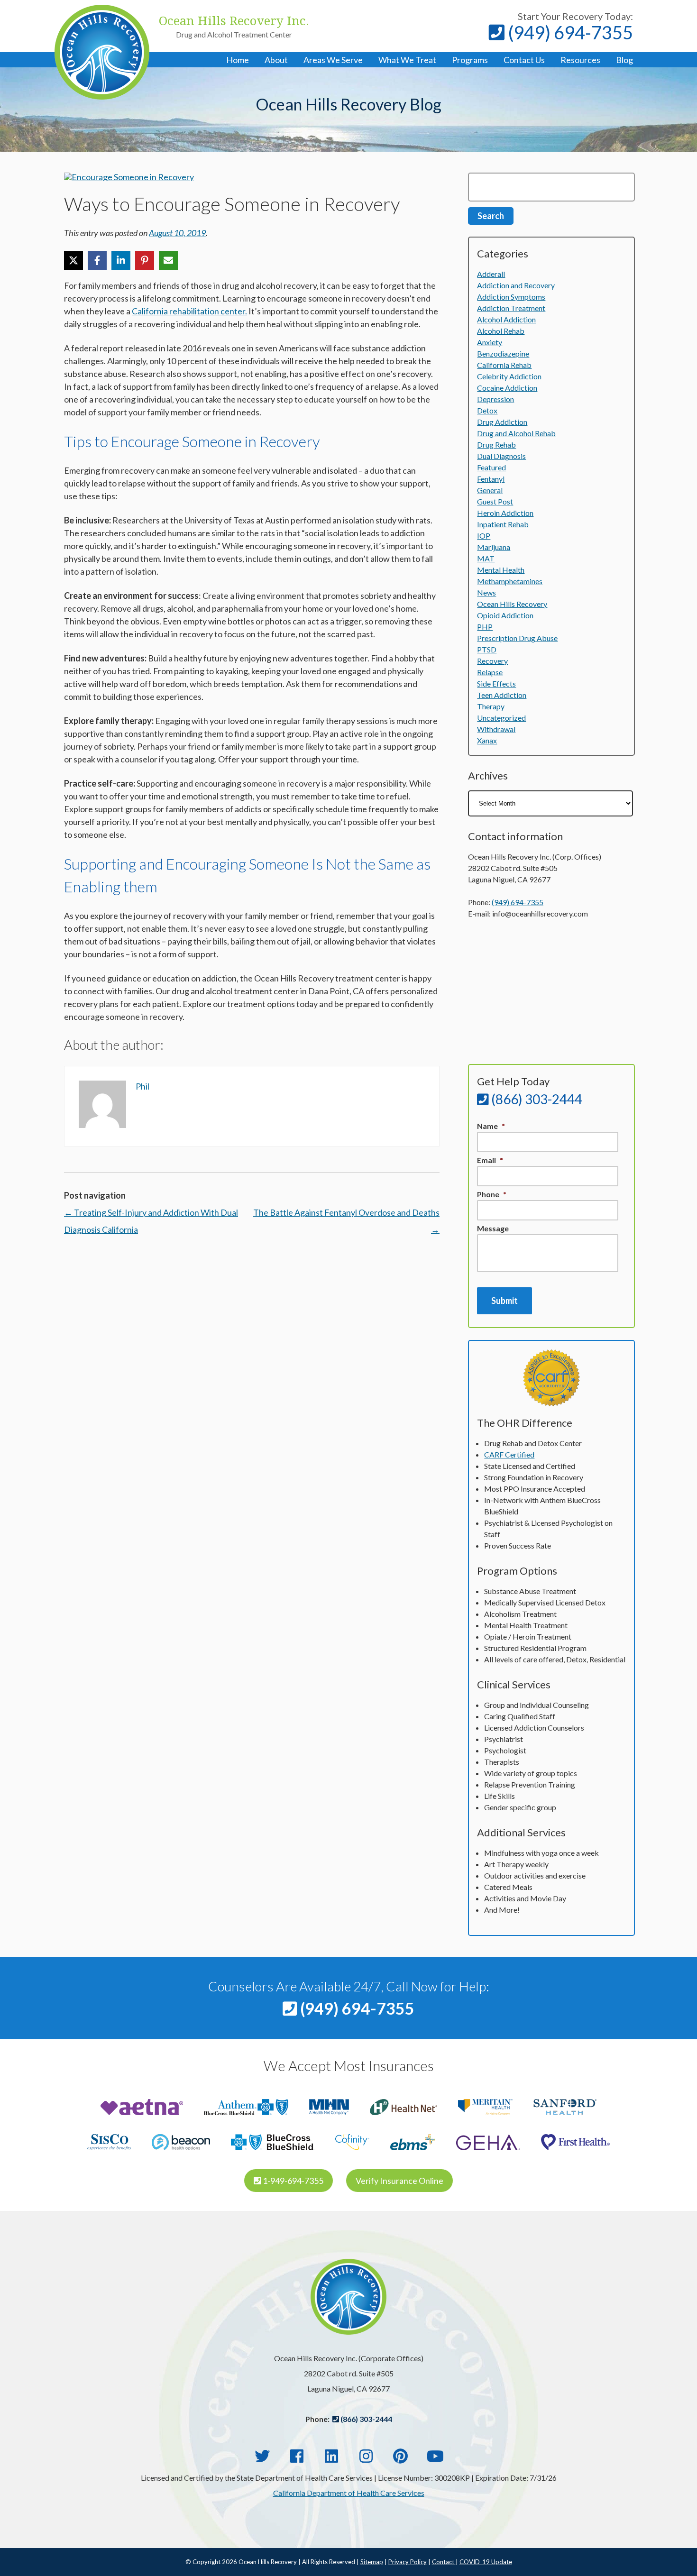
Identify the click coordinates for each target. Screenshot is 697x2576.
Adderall (491, 274)
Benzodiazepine (503, 353)
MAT (486, 558)
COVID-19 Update (486, 2562)
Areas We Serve (333, 60)
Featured (491, 467)
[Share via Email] (168, 260)
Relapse (490, 672)
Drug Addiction (502, 422)
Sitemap (372, 2562)
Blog (624, 60)
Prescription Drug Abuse (517, 638)
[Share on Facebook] (97, 260)
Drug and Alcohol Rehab (516, 433)
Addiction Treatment (511, 308)
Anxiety (490, 342)
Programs (470, 60)
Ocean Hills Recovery (512, 604)
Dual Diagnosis (501, 456)
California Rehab (504, 365)
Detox (487, 410)
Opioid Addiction (505, 615)
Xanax (487, 740)
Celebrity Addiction (509, 376)
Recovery (492, 661)
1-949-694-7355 (292, 2181)
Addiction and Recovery (516, 285)
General (490, 490)
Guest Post (495, 501)
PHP (485, 627)
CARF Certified (509, 1454)
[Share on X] (73, 260)
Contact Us (524, 60)
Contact (444, 2562)
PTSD (487, 649)
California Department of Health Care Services (349, 2493)
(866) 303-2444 (536, 1099)
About (276, 60)
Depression (495, 399)
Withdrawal (496, 729)
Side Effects (496, 683)
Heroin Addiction (505, 513)
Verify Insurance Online (399, 2181)
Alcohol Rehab (501, 331)
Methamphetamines (510, 581)
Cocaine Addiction (507, 388)
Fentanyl (491, 479)
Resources (580, 60)
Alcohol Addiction (506, 319)
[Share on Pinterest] (145, 260)
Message (493, 1228)
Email (490, 1160)
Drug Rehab (496, 445)
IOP (484, 536)
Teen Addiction (502, 695)
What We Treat (407, 60)
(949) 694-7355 (569, 32)
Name (491, 1126)
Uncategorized (501, 718)
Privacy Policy (408, 2562)
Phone (492, 1194)
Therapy (491, 706)
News (486, 592)
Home (238, 60)
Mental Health (501, 570)
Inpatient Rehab (503, 524)
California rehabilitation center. (189, 311)
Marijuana (494, 547)
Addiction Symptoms (511, 297)
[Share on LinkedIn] (121, 260)
